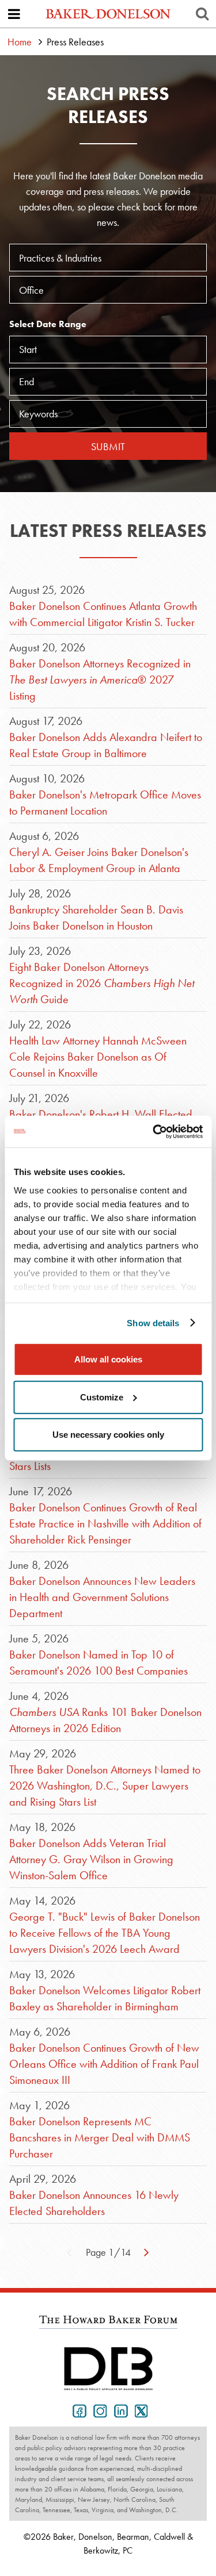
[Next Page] (147, 2251)
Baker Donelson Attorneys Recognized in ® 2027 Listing (100, 679)
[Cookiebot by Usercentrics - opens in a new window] (154, 1131)
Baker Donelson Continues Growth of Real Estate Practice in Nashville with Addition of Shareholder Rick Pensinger (105, 1523)
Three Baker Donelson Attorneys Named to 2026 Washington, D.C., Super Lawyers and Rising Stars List (105, 1786)
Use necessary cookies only (108, 1435)
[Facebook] (77, 2410)
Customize (102, 1397)
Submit (108, 446)
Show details (153, 1322)
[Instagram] (98, 2410)
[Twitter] (139, 2410)
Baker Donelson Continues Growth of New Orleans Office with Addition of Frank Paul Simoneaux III (104, 2064)
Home (20, 42)
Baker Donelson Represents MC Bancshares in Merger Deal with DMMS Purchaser (100, 2137)
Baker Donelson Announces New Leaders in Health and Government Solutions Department (102, 1597)
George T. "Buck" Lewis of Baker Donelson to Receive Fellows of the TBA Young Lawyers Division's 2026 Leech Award (105, 1933)
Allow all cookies (108, 1359)
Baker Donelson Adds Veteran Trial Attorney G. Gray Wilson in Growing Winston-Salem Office (91, 1859)
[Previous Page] (70, 2251)
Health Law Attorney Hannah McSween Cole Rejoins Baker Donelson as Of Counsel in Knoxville (98, 1057)
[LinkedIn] (119, 2410)
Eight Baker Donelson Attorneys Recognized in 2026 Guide (102, 983)
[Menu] (14, 14)
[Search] (202, 14)
